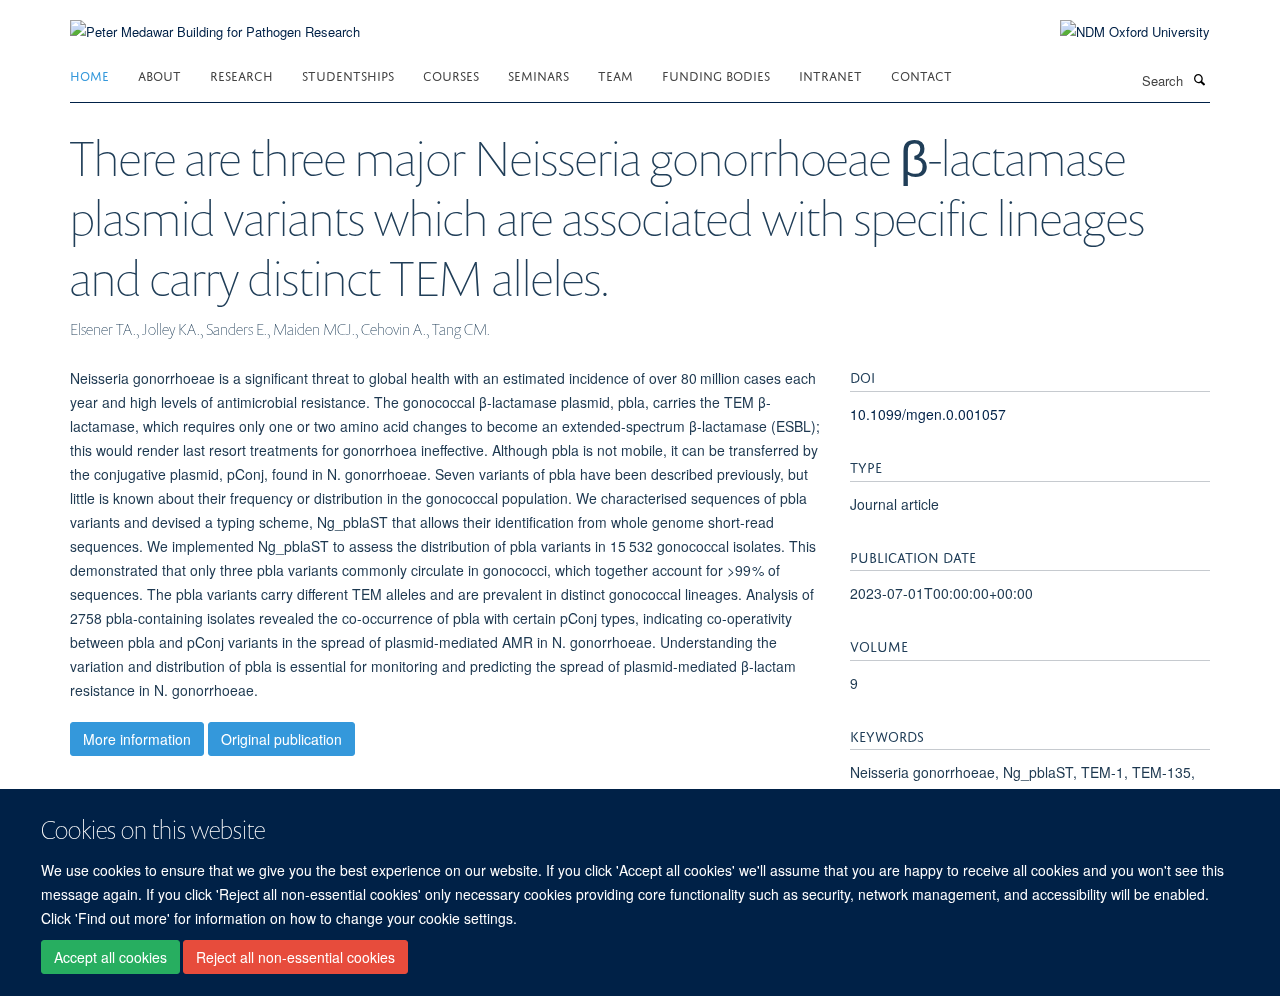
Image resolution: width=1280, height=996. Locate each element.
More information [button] (137, 739)
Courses (451, 74)
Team (615, 74)
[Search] (1199, 79)
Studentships (348, 74)
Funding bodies (716, 74)
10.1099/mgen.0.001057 (928, 414)
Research (241, 74)
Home (89, 74)
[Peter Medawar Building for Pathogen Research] (215, 19)
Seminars (538, 74)
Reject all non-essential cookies (295, 957)
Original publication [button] (281, 739)
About (159, 74)
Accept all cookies (110, 957)
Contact (921, 74)
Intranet (830, 74)
